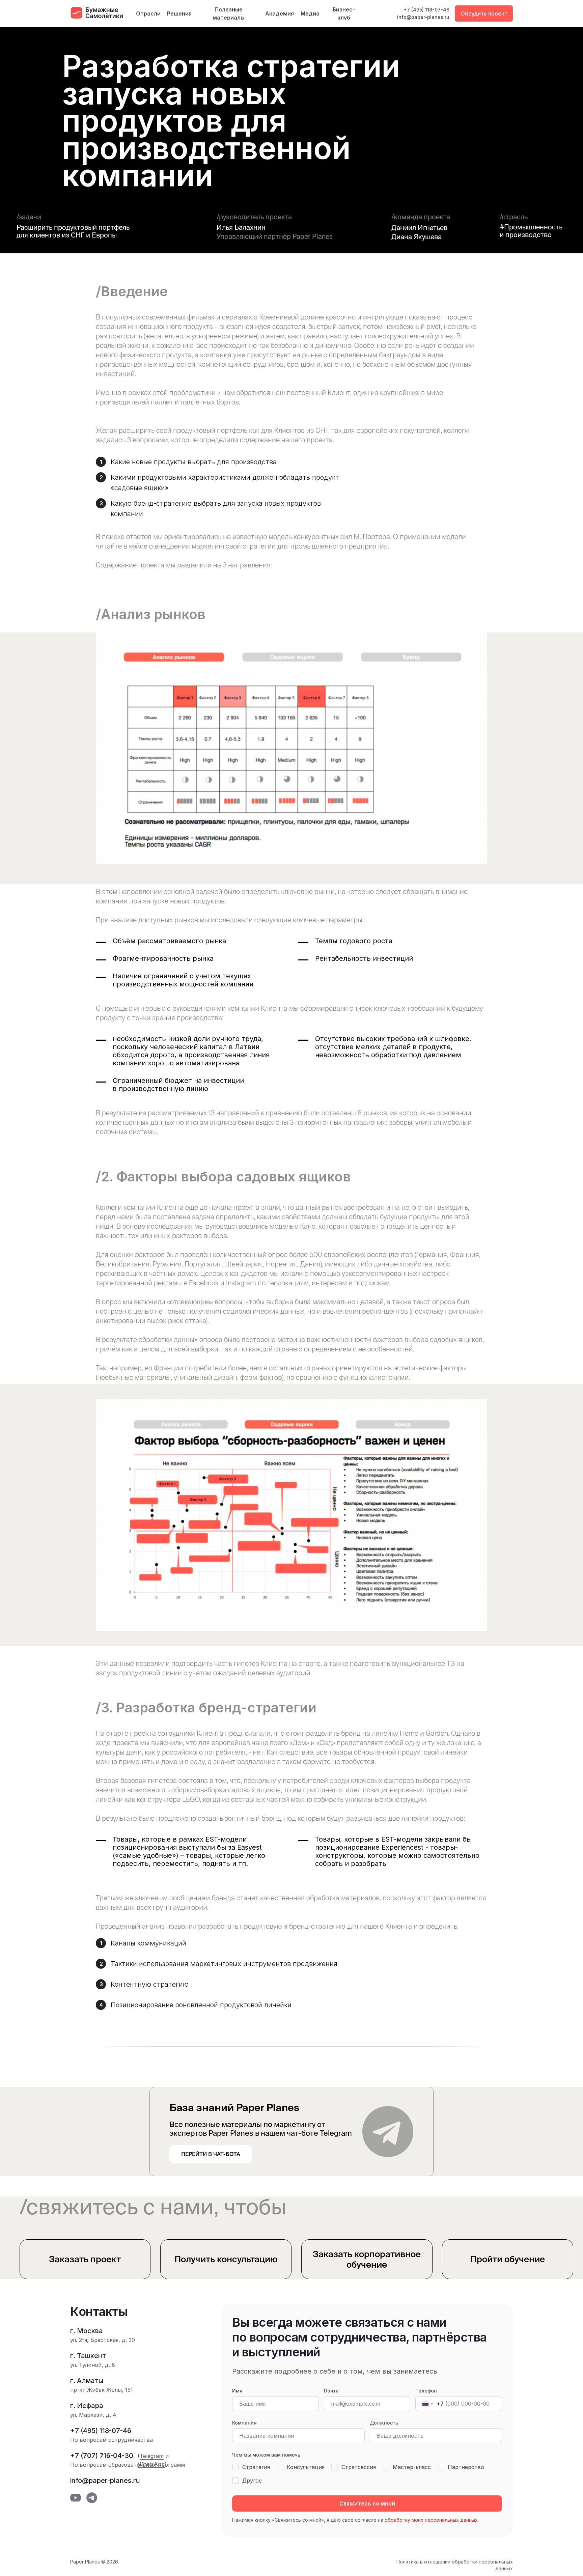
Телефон (426, 2391)
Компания (244, 2423)
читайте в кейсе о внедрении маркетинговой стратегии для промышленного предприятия (242, 546)
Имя (237, 2391)
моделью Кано (293, 1226)
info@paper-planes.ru (423, 17)
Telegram (152, 2456)
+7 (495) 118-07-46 (426, 10)
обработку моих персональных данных (431, 2520)
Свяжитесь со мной (367, 2503)
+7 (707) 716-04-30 (102, 2456)
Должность (384, 2423)
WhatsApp (151, 2464)
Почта (331, 2391)
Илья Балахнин (241, 227)
